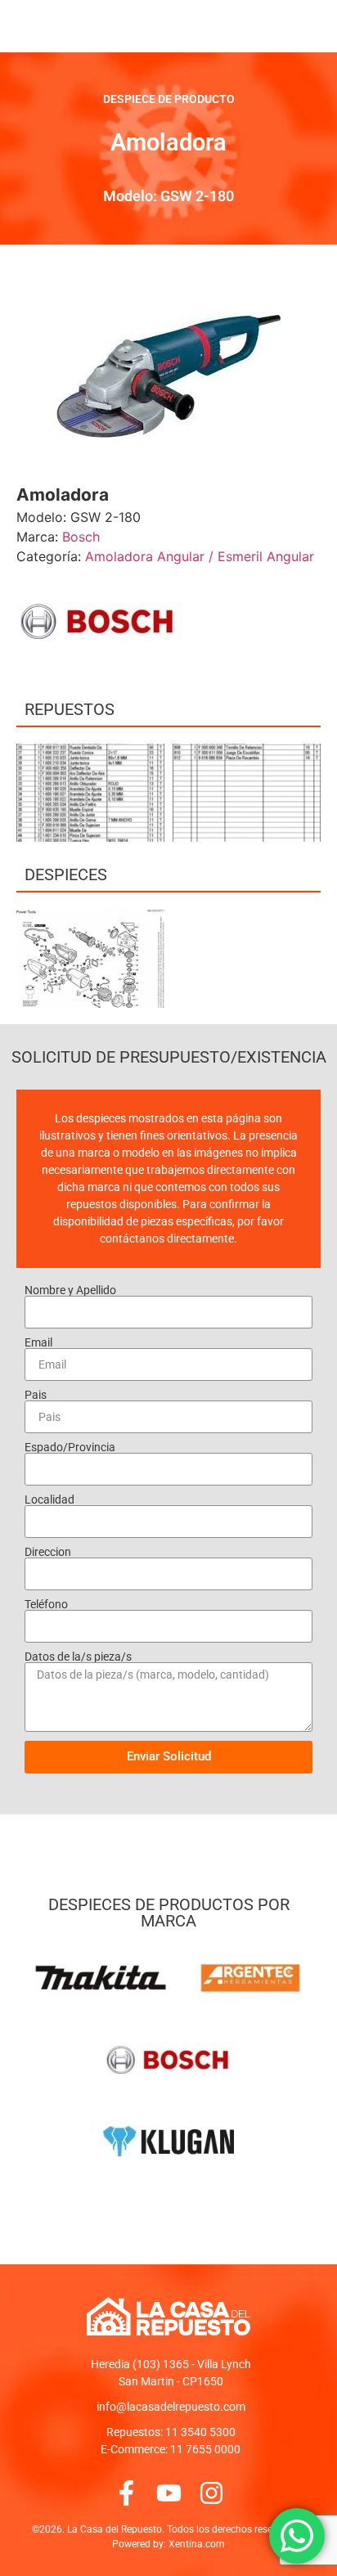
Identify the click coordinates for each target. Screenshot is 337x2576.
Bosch (81, 537)
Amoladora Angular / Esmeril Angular (200, 556)
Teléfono (46, 1604)
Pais (36, 1395)
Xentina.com (197, 2544)
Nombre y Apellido (70, 1290)
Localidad (49, 1499)
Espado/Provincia (70, 1447)
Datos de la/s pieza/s (78, 1657)
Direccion (48, 1552)
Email (38, 1342)
